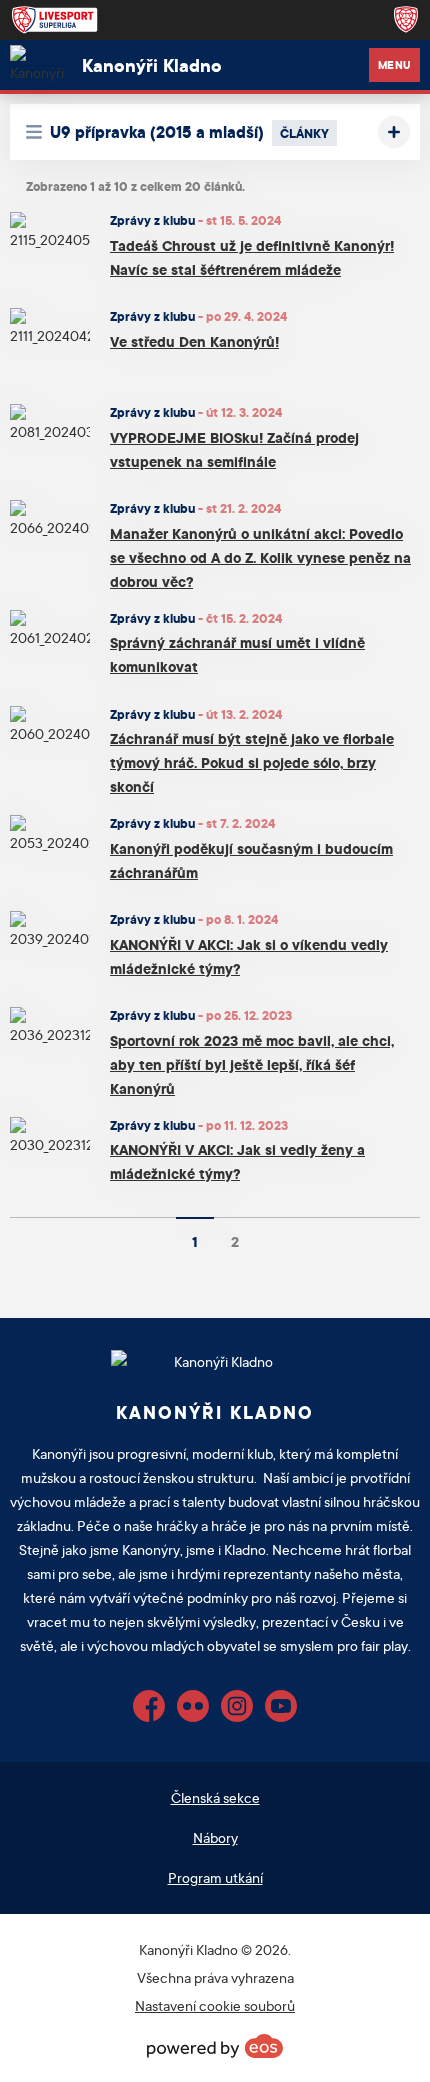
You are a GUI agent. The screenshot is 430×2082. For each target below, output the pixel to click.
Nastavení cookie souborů (215, 2005)
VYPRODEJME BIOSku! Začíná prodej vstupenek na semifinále (234, 449)
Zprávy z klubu (152, 220)
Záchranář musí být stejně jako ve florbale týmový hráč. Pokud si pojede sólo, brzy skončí (252, 762)
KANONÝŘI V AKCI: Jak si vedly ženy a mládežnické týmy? (237, 1161)
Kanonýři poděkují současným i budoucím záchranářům (251, 860)
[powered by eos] (215, 2046)
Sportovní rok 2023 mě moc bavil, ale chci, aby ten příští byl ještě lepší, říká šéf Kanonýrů (252, 1064)
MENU (394, 65)
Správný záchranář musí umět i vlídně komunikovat (237, 654)
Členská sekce (215, 1797)
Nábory (215, 1837)
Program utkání (215, 1877)
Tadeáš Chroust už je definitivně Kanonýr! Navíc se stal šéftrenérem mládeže (252, 257)
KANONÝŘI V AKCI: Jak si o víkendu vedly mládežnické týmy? (249, 956)
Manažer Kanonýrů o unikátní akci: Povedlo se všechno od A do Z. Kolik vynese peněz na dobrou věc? (260, 557)
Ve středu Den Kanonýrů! (194, 341)
